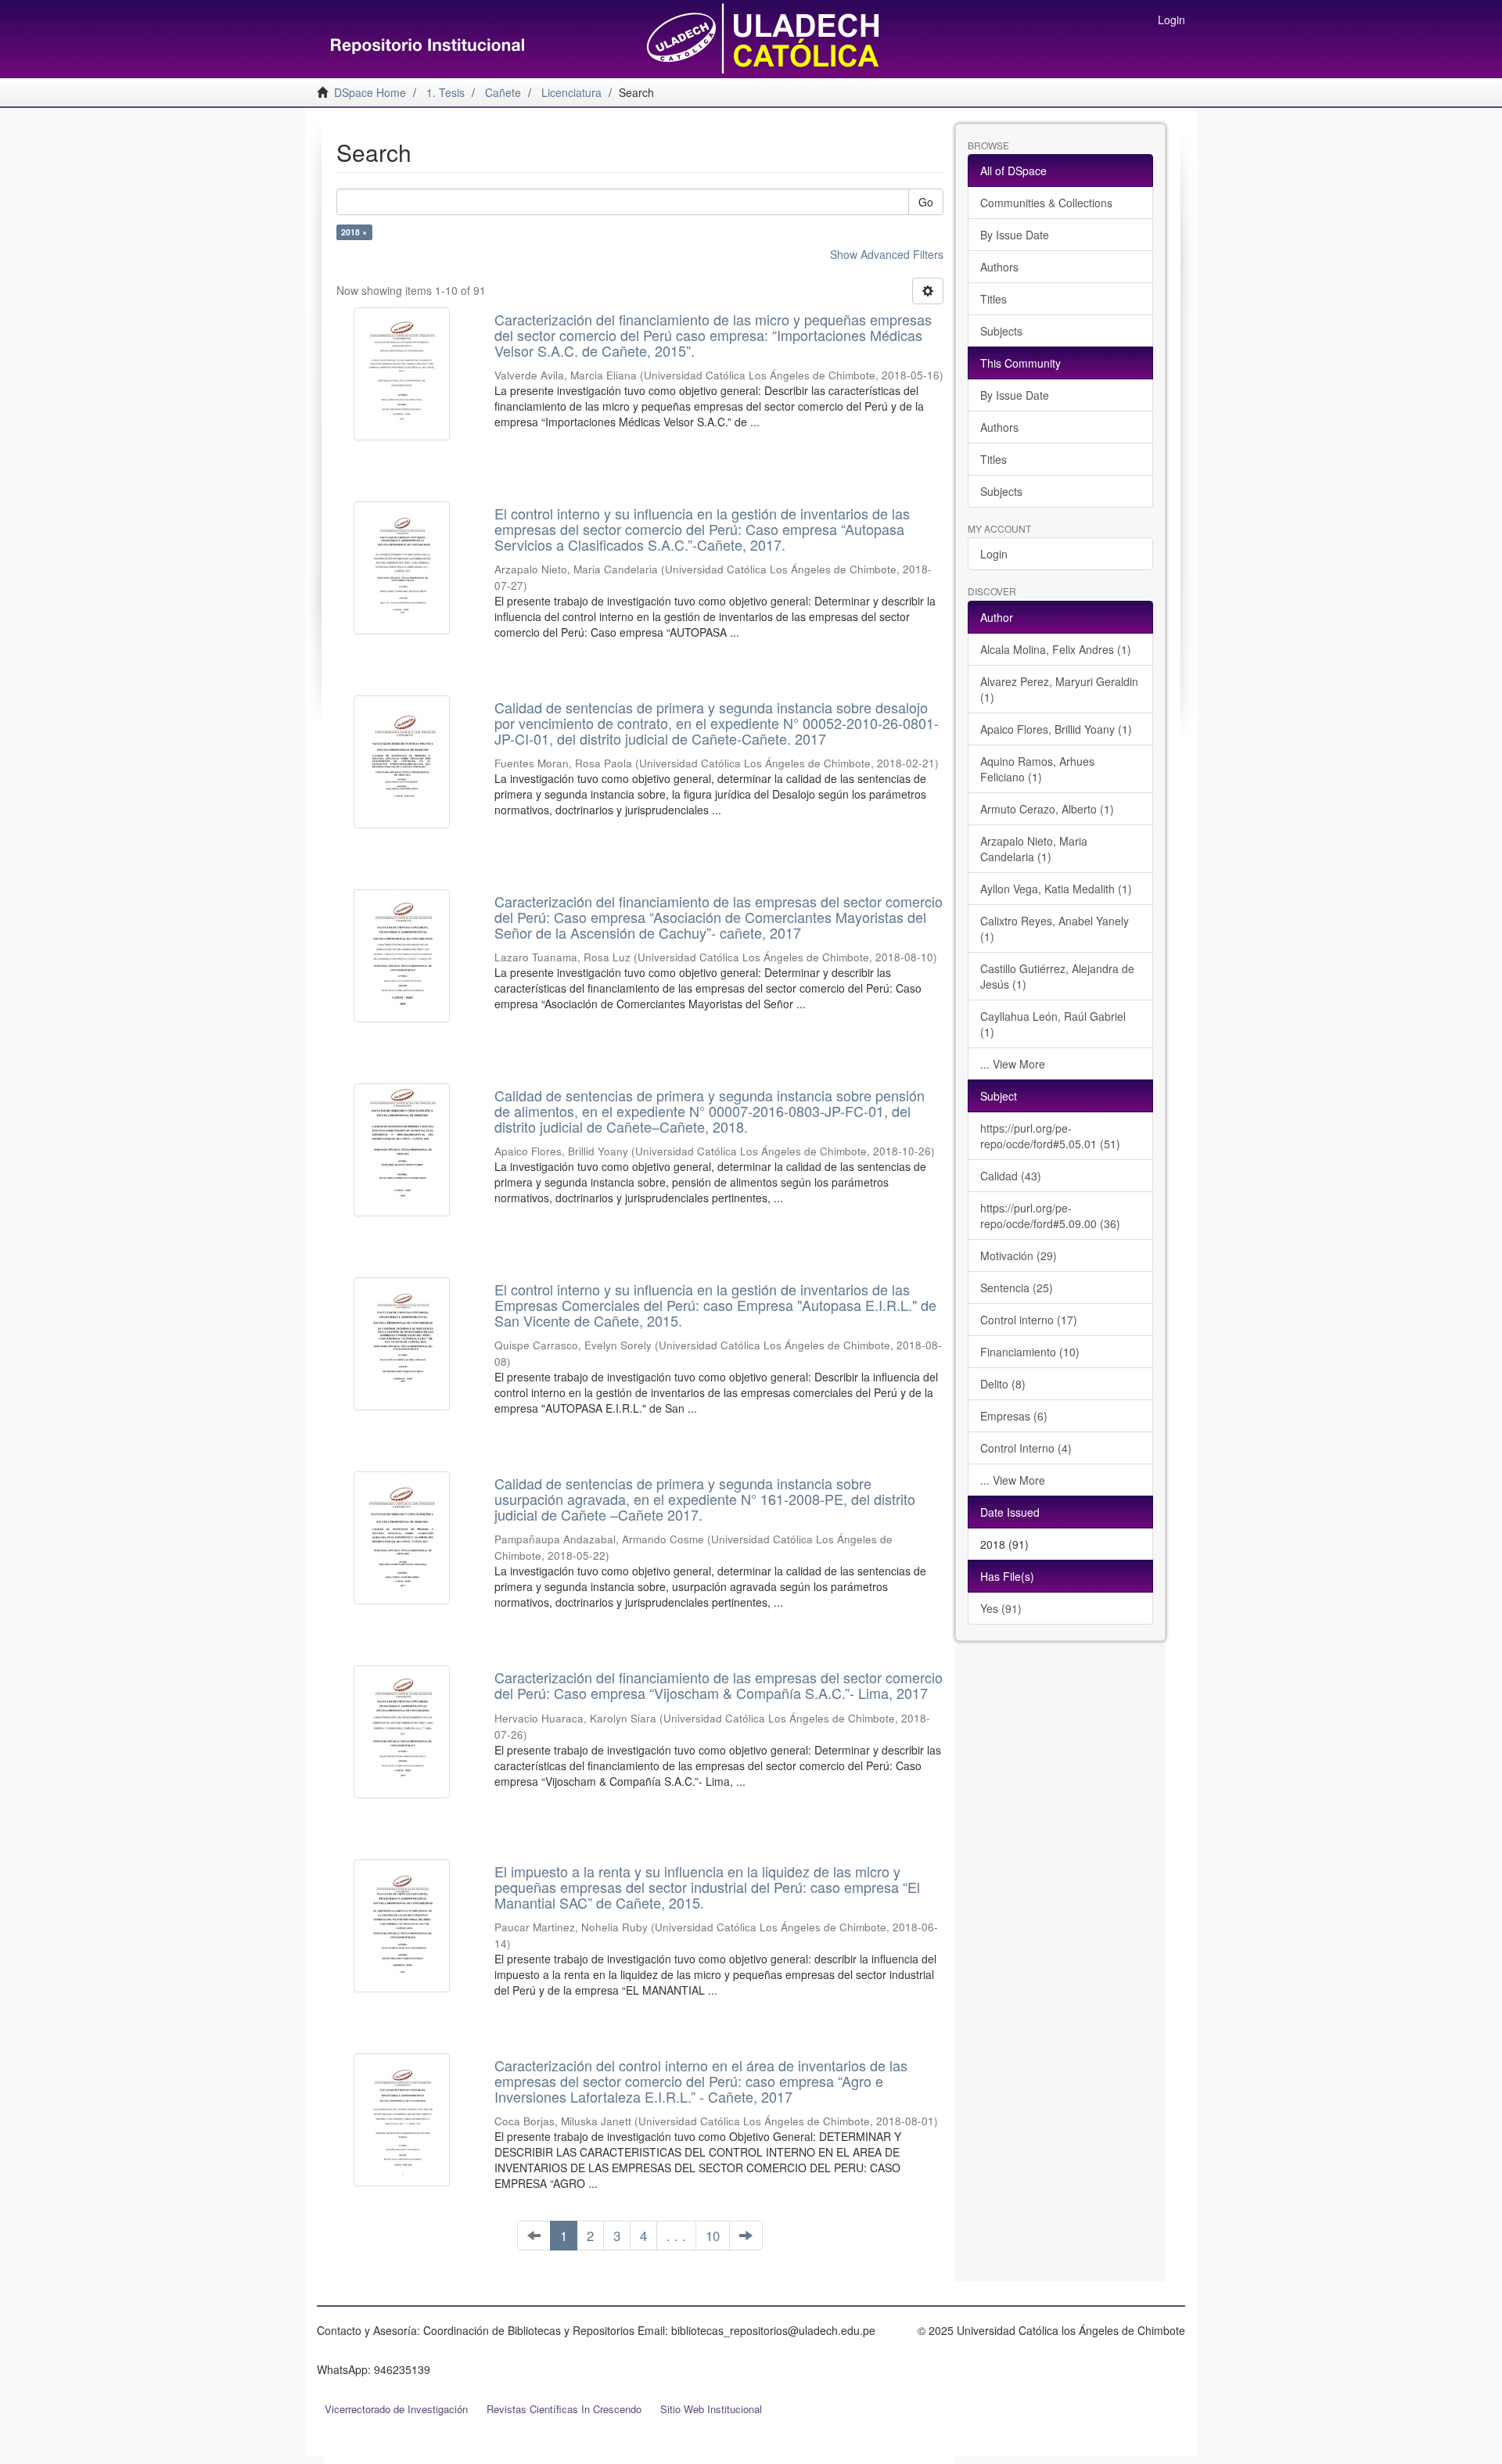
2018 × (354, 232)
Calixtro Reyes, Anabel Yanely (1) (1055, 928)
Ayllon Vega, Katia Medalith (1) (1056, 889)
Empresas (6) (1014, 1416)
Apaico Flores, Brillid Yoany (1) (1056, 729)
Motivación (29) (1019, 1255)
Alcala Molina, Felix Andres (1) (1056, 649)
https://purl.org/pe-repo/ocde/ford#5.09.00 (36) (1050, 1216)
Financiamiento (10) (1030, 1352)
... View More (1013, 1064)
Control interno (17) (1029, 1320)
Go (926, 202)
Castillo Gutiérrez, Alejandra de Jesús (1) (1057, 976)
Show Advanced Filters (887, 254)
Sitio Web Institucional (711, 2409)
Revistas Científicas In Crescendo (564, 2409)
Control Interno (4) (1026, 1448)
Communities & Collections (1046, 203)
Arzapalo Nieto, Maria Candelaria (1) (1034, 849)
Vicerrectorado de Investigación (396, 2409)
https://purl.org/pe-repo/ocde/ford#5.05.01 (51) (1050, 1136)
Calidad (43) (1011, 1176)
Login (994, 554)
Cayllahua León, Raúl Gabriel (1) (1053, 1024)
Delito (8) (1003, 1384)
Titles (994, 299)
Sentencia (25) (1017, 1288)
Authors (999, 267)
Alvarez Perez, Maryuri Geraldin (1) (1059, 689)
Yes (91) (1001, 1608)
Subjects (1001, 331)
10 (713, 2236)
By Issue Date (1015, 235)
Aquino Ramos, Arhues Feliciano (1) (1037, 769)
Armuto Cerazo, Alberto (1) (1047, 809)
